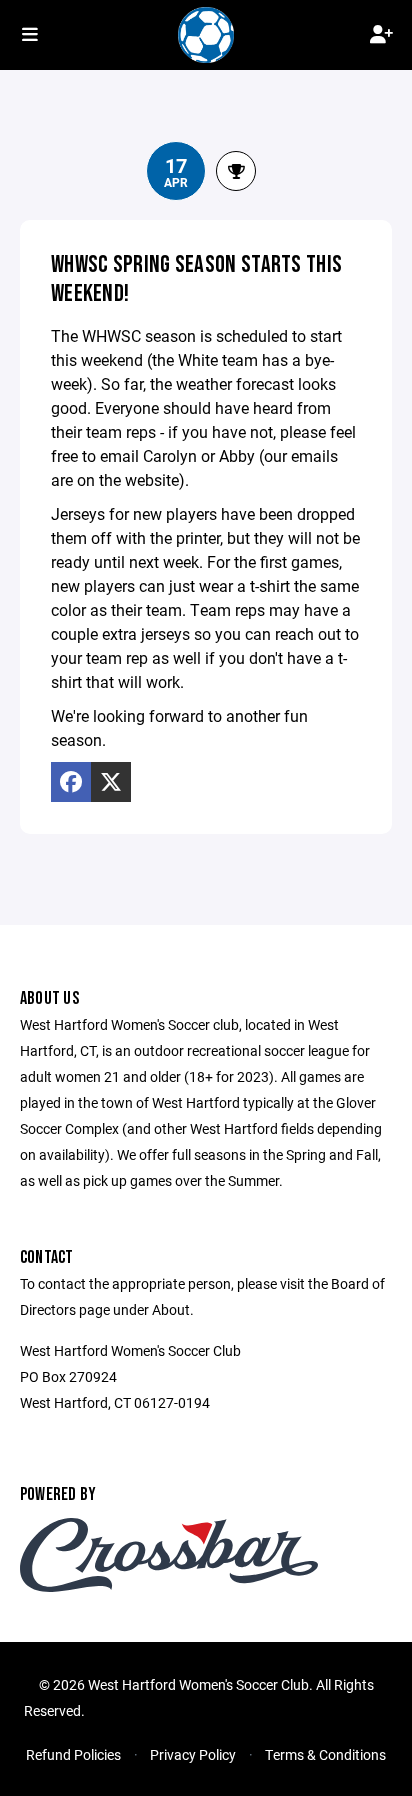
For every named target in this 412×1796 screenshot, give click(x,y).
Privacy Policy (193, 1754)
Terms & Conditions (325, 1754)
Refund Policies (73, 1754)
